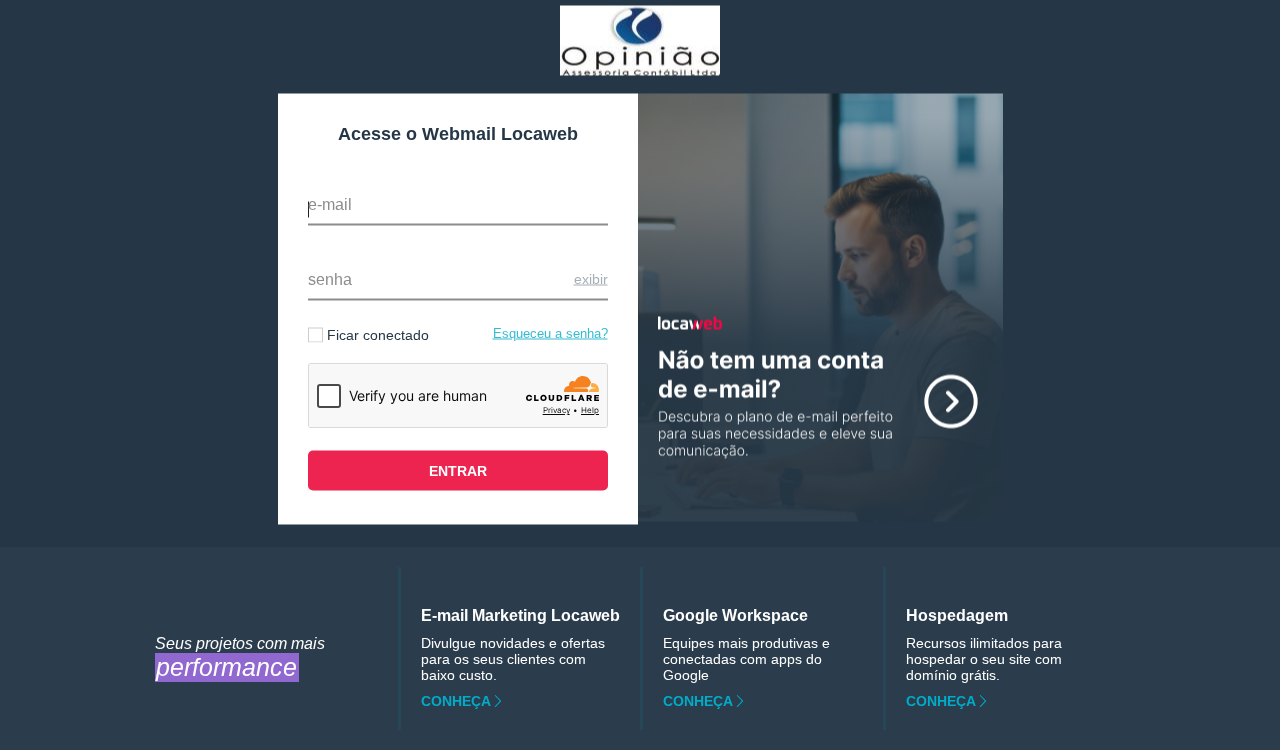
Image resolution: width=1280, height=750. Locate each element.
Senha (330, 279)
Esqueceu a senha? (550, 333)
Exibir (591, 279)
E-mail (330, 204)
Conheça (456, 701)
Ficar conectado (378, 335)
